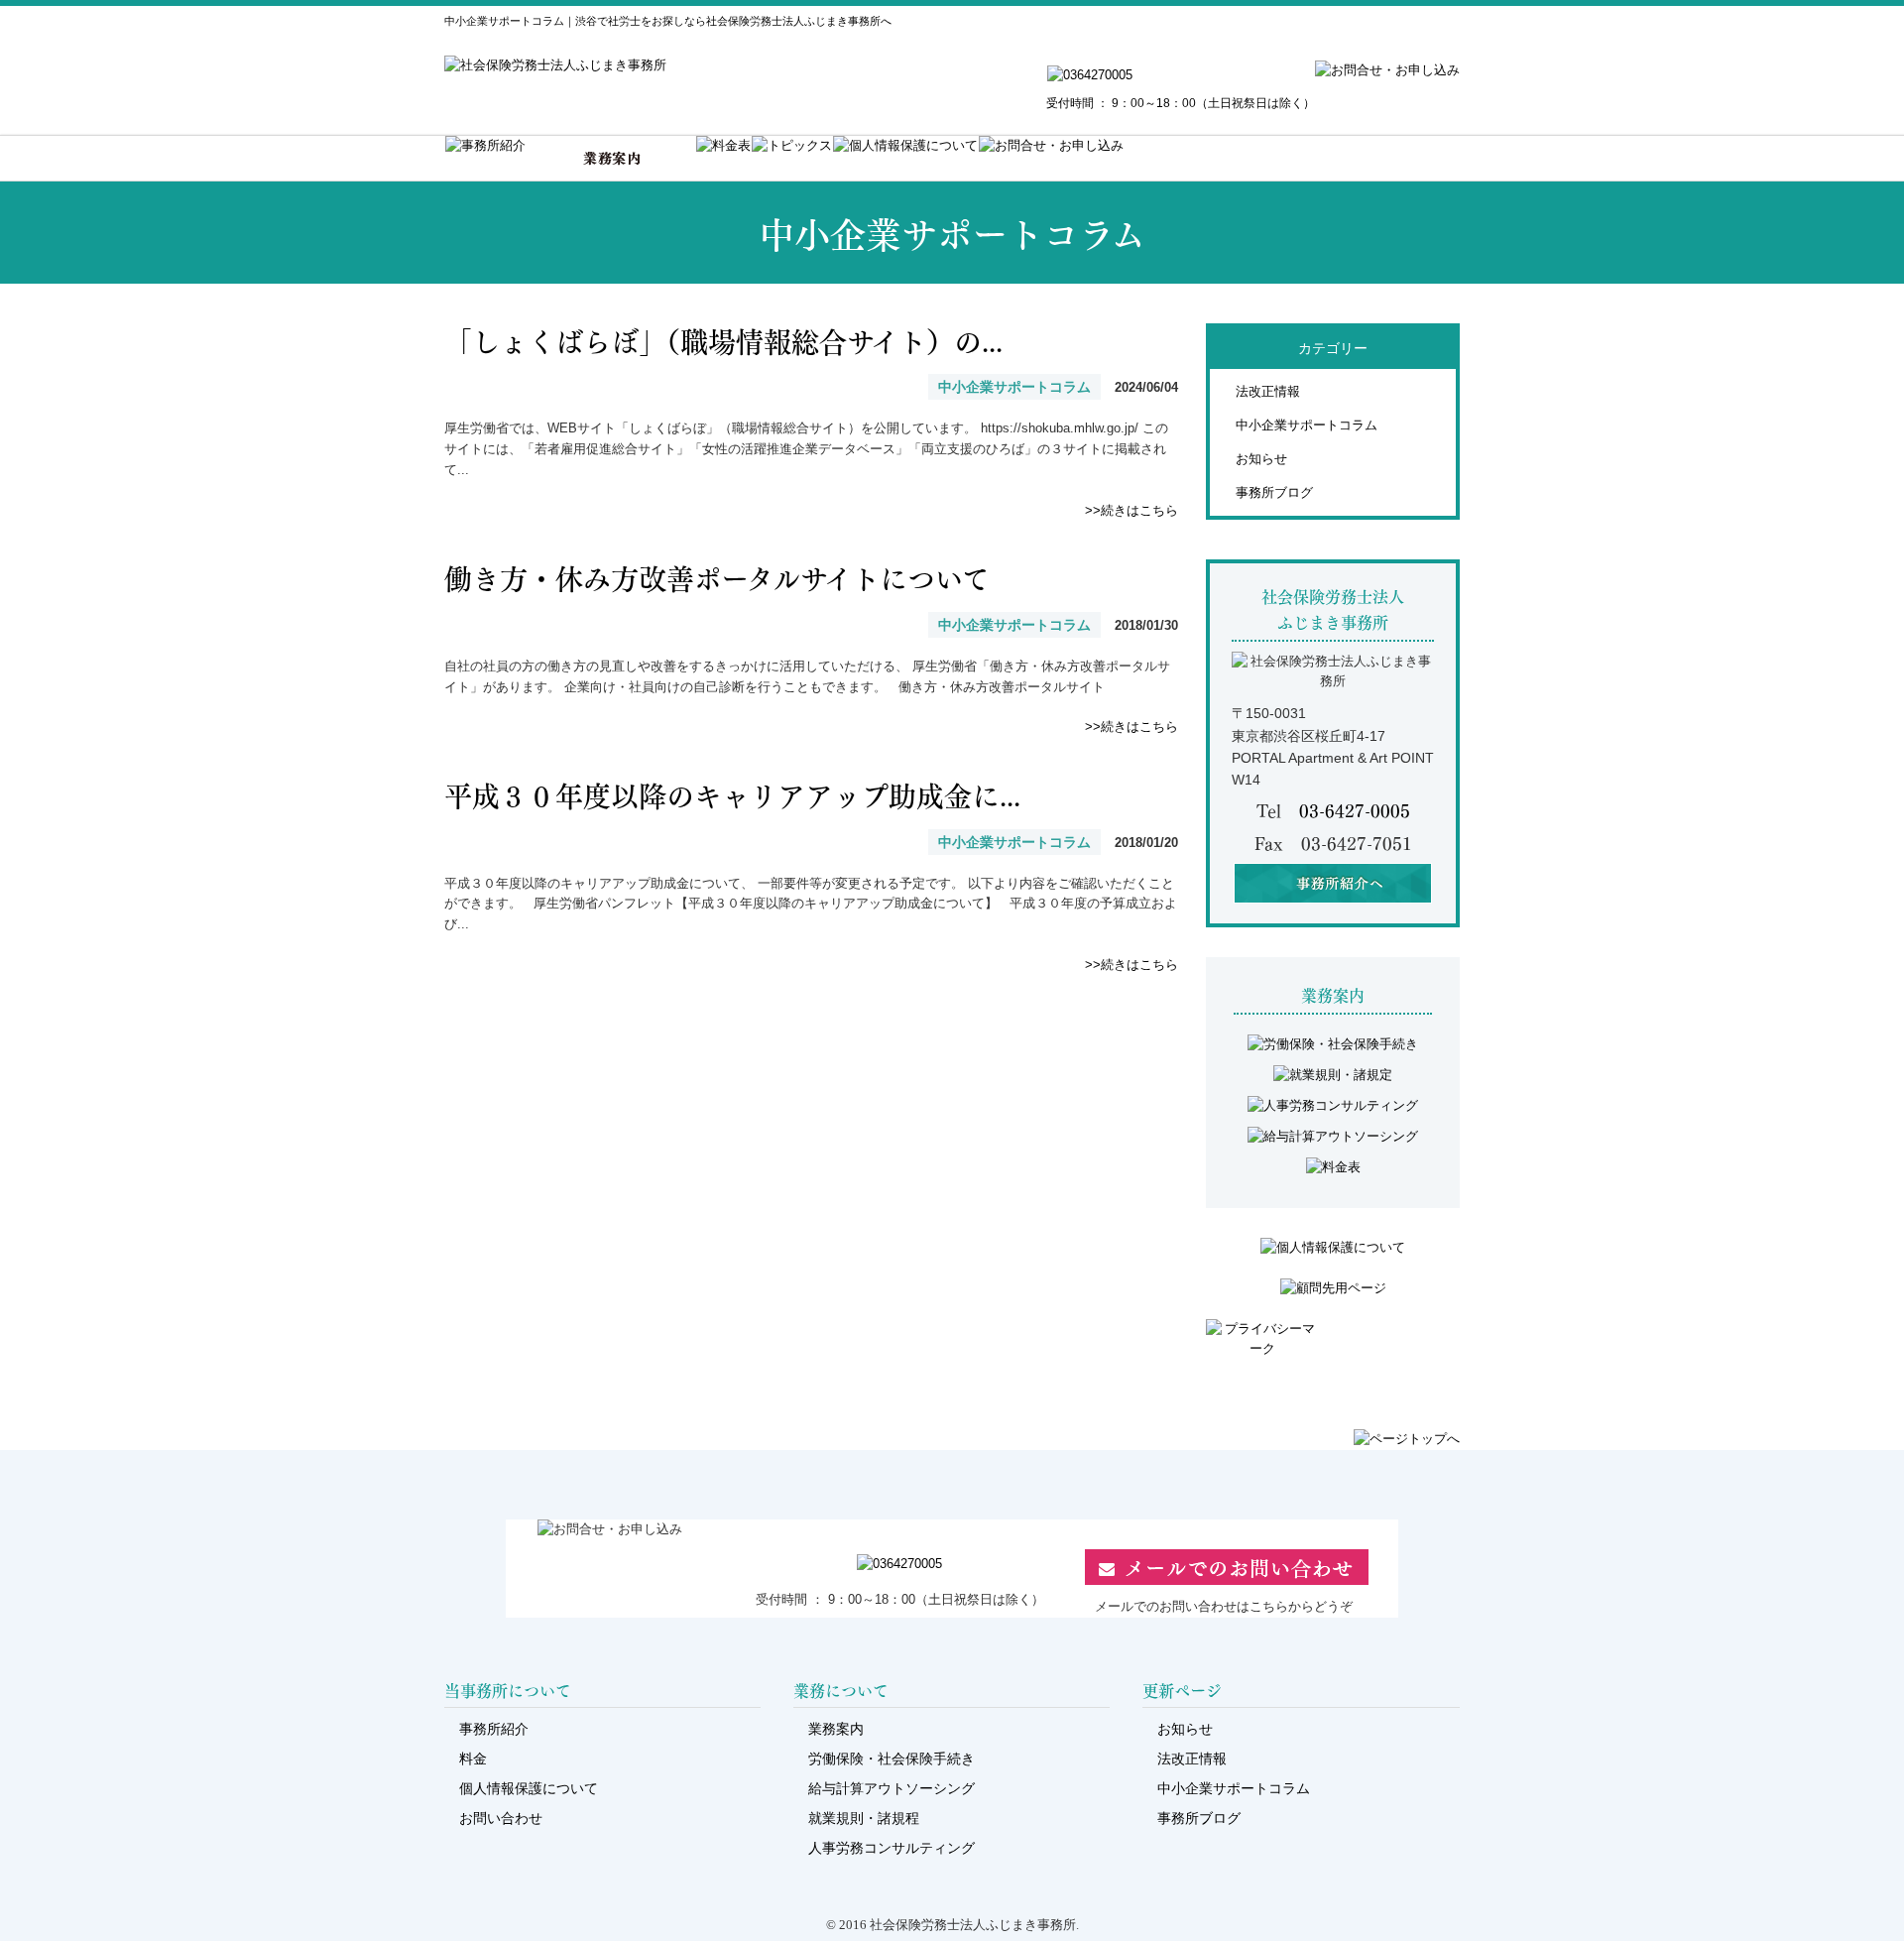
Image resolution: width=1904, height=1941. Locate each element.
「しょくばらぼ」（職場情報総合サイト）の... (723, 340)
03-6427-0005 (1355, 810)
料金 (473, 1759)
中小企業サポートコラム (1307, 425)
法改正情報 (1268, 391)
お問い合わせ (501, 1818)
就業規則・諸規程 (864, 1818)
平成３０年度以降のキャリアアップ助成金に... (732, 794)
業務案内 (836, 1729)
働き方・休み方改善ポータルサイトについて (717, 577)
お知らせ (1261, 459)
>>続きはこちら (1131, 510)
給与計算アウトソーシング (892, 1788)
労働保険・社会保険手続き (892, 1759)
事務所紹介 (494, 1729)
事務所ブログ (1274, 492)
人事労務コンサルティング (892, 1848)
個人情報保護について (529, 1788)
